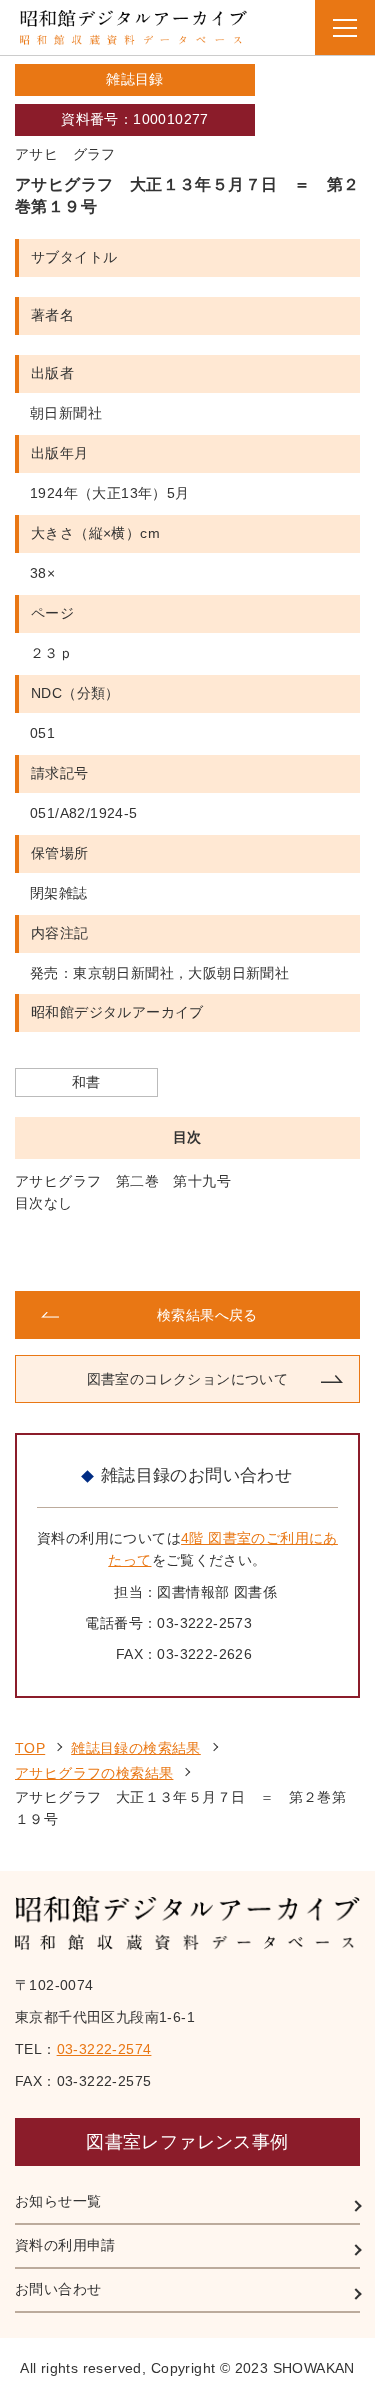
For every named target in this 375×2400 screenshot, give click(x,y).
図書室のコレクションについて (188, 1379)
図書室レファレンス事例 (187, 2142)
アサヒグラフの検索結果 (94, 1773)
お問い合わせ (58, 2289)
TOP (30, 1748)
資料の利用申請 (65, 2245)
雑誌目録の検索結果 (136, 1748)
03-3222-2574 (104, 2049)
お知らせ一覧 (58, 2201)
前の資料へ (100, 1253)
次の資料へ (275, 1253)
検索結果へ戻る (207, 1315)
